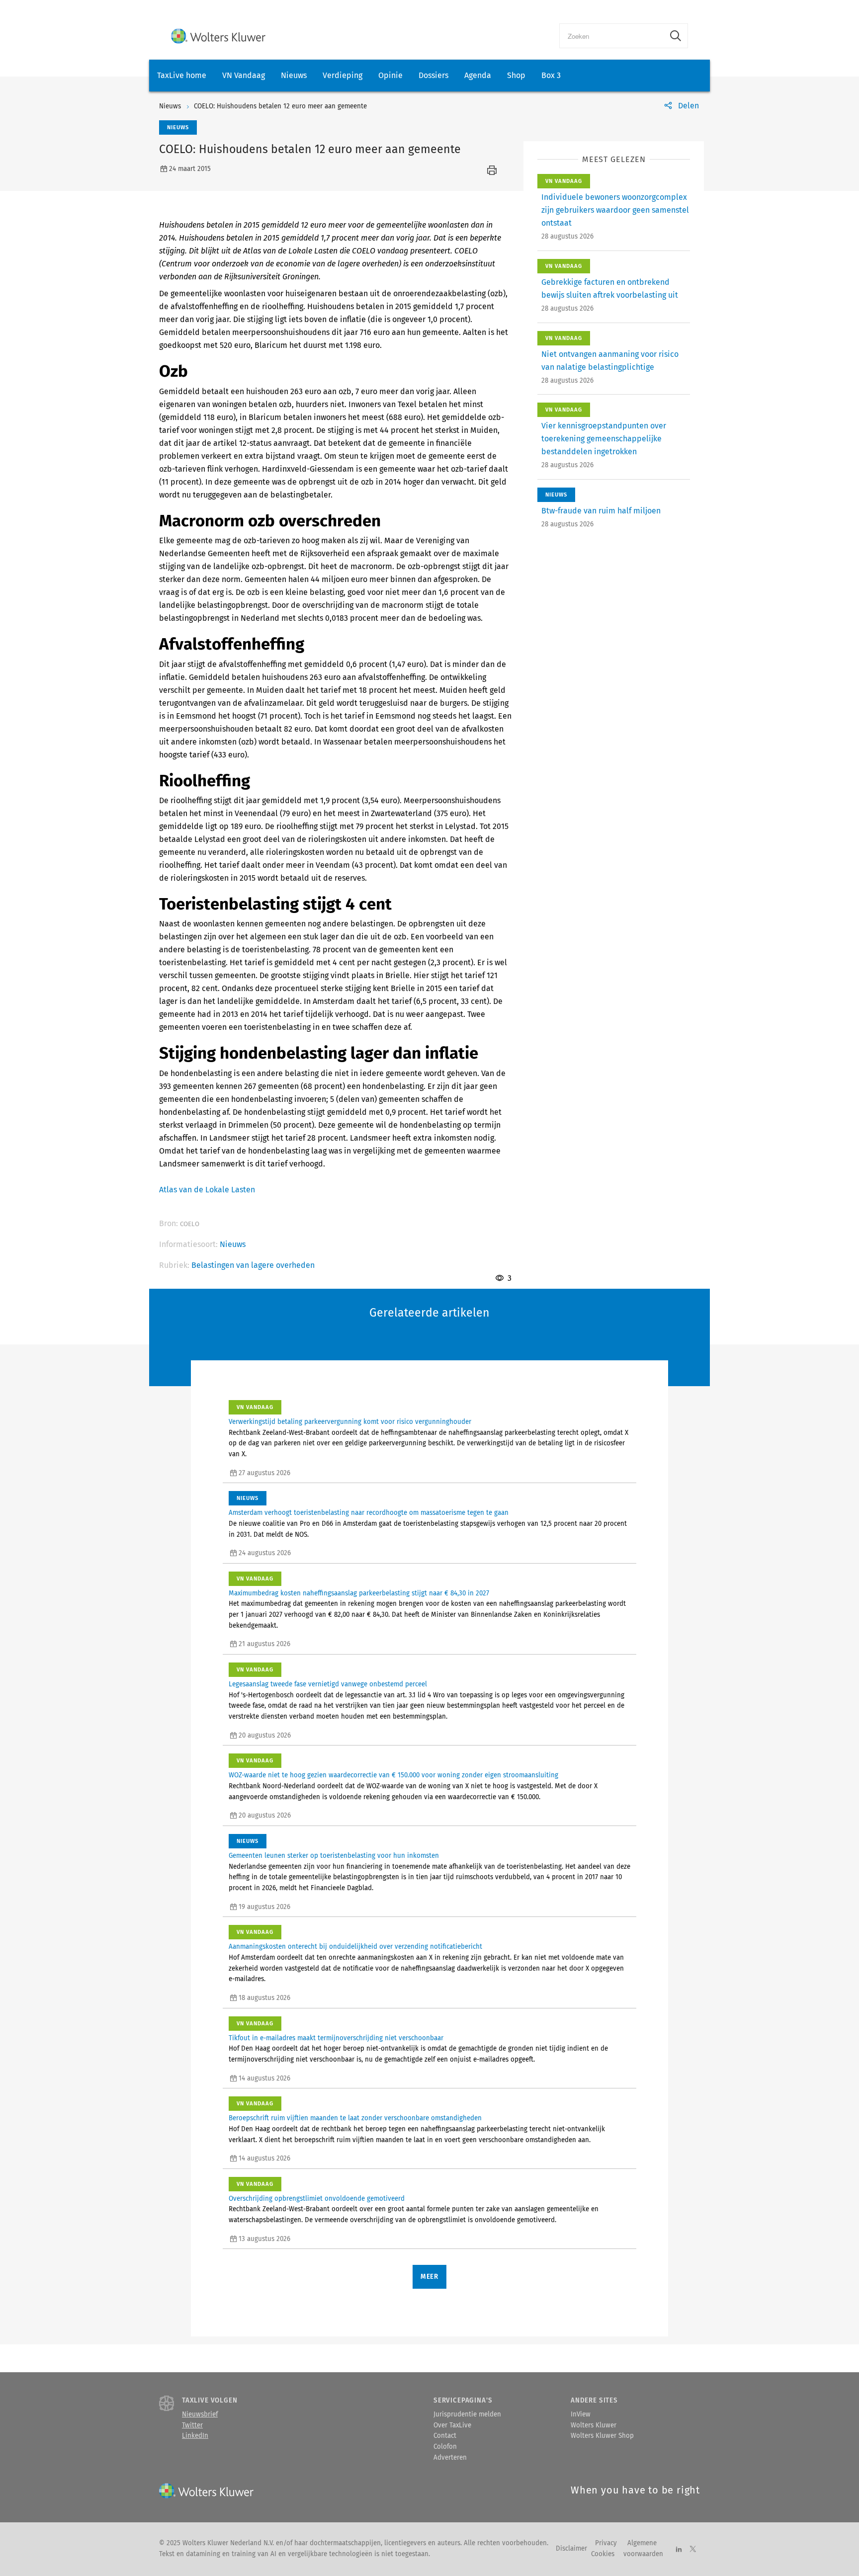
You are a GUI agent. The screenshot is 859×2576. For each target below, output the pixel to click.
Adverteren (450, 2458)
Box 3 (551, 75)
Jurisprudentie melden (467, 2414)
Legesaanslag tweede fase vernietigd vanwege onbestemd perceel (328, 1684)
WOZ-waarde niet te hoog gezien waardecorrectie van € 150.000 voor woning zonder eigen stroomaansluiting (393, 1775)
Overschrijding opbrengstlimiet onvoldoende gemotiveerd (317, 2199)
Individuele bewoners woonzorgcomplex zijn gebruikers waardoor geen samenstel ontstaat (615, 210)
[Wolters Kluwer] (218, 36)
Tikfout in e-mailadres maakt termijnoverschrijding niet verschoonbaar (336, 2038)
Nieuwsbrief (200, 2414)
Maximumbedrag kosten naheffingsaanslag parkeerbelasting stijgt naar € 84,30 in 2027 (359, 1593)
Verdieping (343, 75)
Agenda (478, 75)
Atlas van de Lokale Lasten (207, 1190)
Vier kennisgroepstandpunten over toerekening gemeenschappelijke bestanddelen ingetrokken (604, 439)
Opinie (390, 75)
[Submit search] (676, 36)
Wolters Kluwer (594, 2425)
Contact (445, 2436)
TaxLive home (182, 75)
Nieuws (294, 75)
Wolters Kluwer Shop (602, 2436)
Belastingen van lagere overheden (253, 1265)
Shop (516, 75)
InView (581, 2414)
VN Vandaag (244, 75)
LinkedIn (195, 2436)
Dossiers (433, 75)
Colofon (445, 2447)
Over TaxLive (452, 2425)
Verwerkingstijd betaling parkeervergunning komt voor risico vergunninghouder (350, 1422)
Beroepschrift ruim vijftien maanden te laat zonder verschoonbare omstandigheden (355, 2118)
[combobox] (612, 36)
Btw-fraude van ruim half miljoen (601, 511)
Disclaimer (571, 2549)
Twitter (192, 2425)
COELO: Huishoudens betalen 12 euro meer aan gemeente (280, 106)
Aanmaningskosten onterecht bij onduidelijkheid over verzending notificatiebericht (355, 1947)
